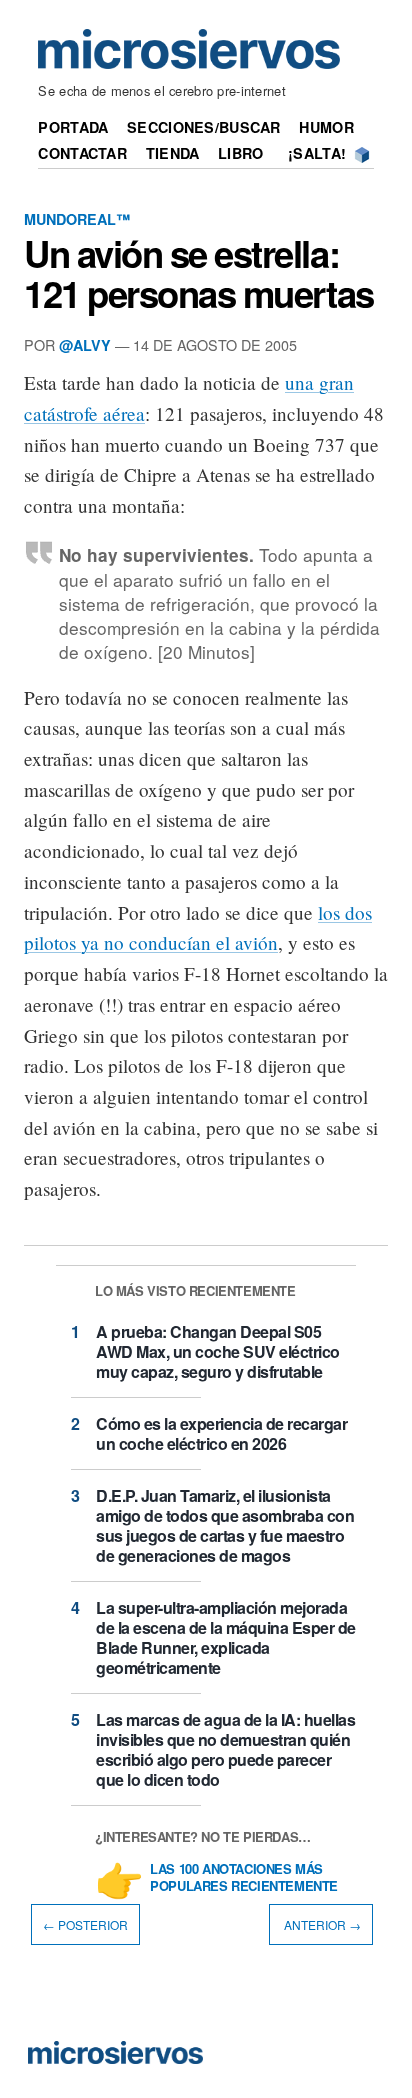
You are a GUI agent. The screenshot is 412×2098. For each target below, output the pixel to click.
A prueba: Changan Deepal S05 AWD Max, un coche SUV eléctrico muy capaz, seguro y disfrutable (218, 1351)
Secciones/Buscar (204, 127)
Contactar (82, 153)
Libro (240, 153)
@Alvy (85, 345)
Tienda (173, 153)
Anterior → (321, 1924)
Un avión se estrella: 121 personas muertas (199, 273)
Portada (73, 127)
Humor (326, 127)
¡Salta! (317, 153)
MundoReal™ (77, 219)
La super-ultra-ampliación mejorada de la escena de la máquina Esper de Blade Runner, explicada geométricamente (226, 1637)
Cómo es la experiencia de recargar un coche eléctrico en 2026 (221, 1433)
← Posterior (85, 1924)
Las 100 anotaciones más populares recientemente (244, 1878)
